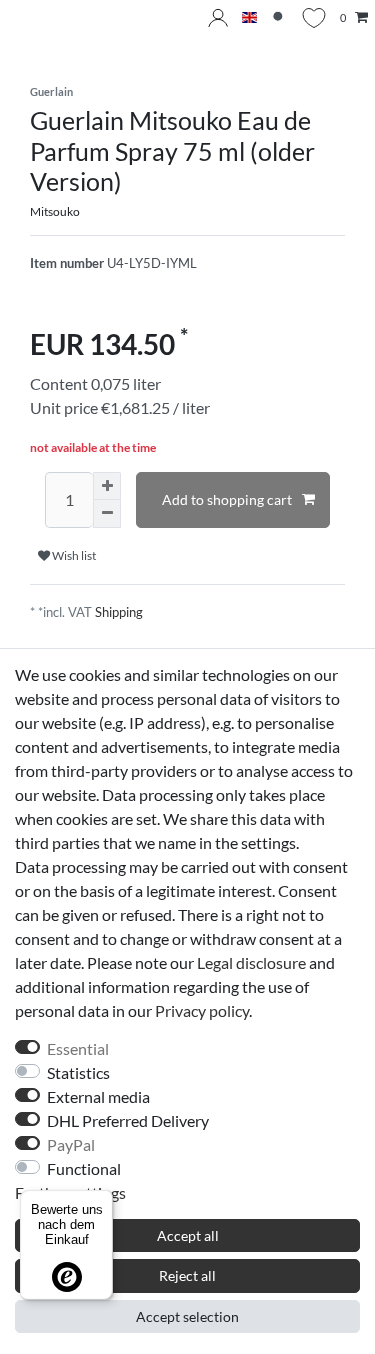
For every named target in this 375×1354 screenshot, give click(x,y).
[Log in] (218, 18)
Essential (78, 1048)
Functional (84, 1168)
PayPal (71, 1144)
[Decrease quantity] (107, 514)
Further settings (70, 1192)
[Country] (249, 18)
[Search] (279, 18)
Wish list (73, 555)
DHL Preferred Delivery (128, 1120)
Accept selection (187, 1316)
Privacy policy (202, 1010)
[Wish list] (314, 18)
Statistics (78, 1072)
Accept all (188, 1235)
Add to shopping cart (227, 499)
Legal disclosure (251, 962)
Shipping (119, 612)
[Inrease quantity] (107, 486)
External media (98, 1096)
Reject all (187, 1275)
